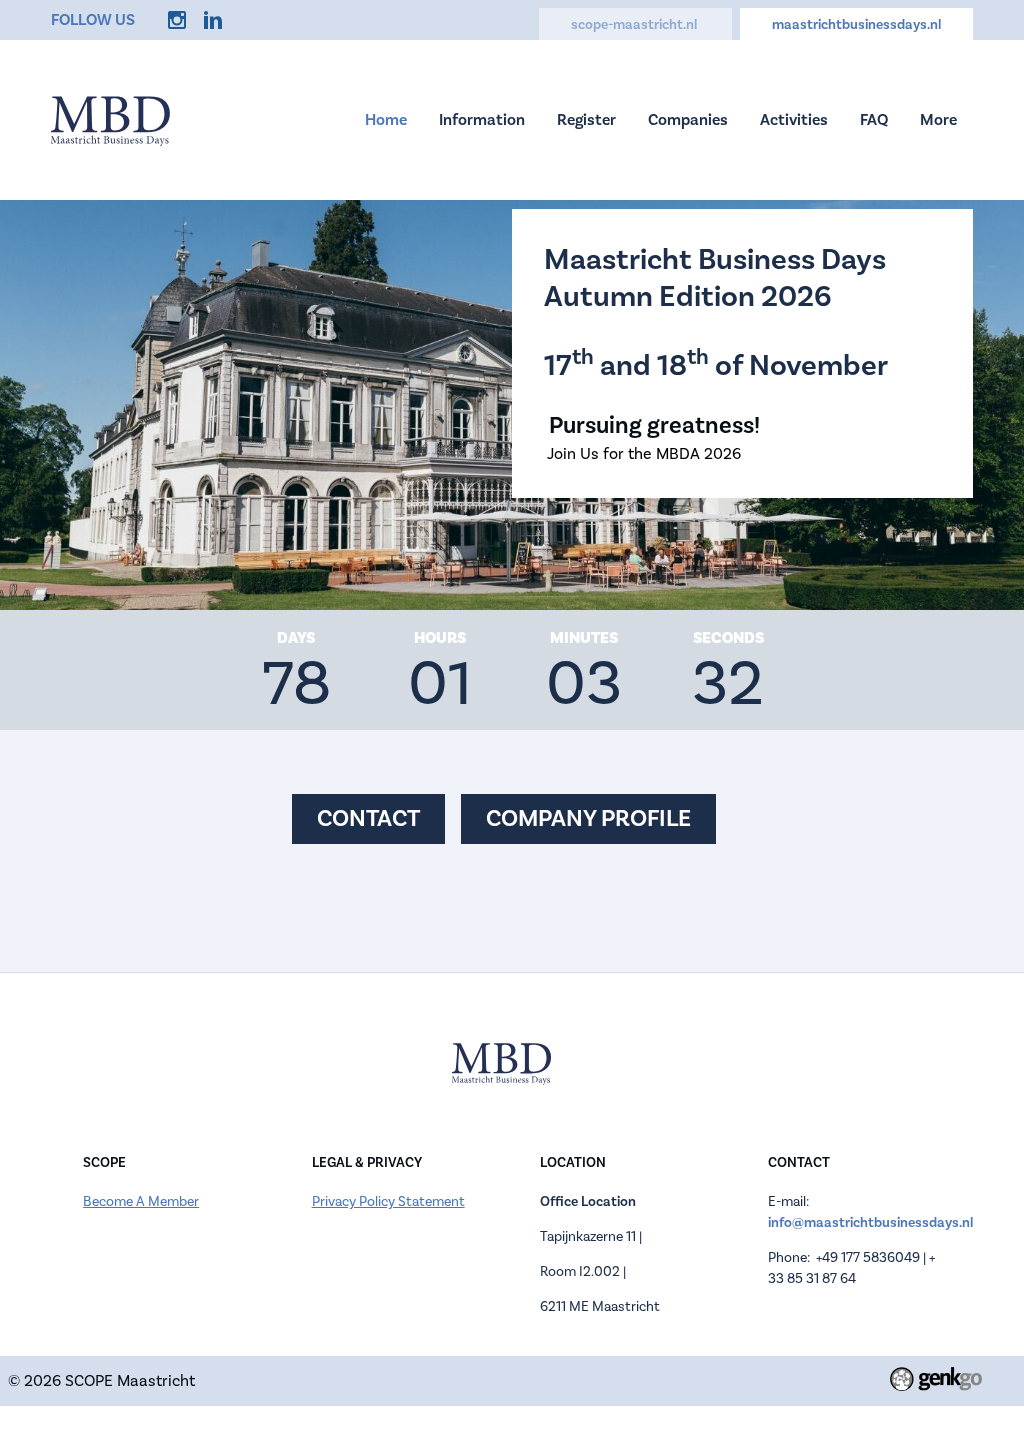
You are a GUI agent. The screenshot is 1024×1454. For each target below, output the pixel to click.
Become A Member (141, 1201)
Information (482, 119)
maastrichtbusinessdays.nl (856, 24)
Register (586, 119)
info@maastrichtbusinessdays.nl (870, 1222)
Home (386, 119)
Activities (794, 119)
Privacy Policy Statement (388, 1201)
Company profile (588, 818)
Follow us (93, 19)
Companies (688, 119)
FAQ (874, 119)
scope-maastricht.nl (635, 24)
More (938, 119)
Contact (368, 818)
